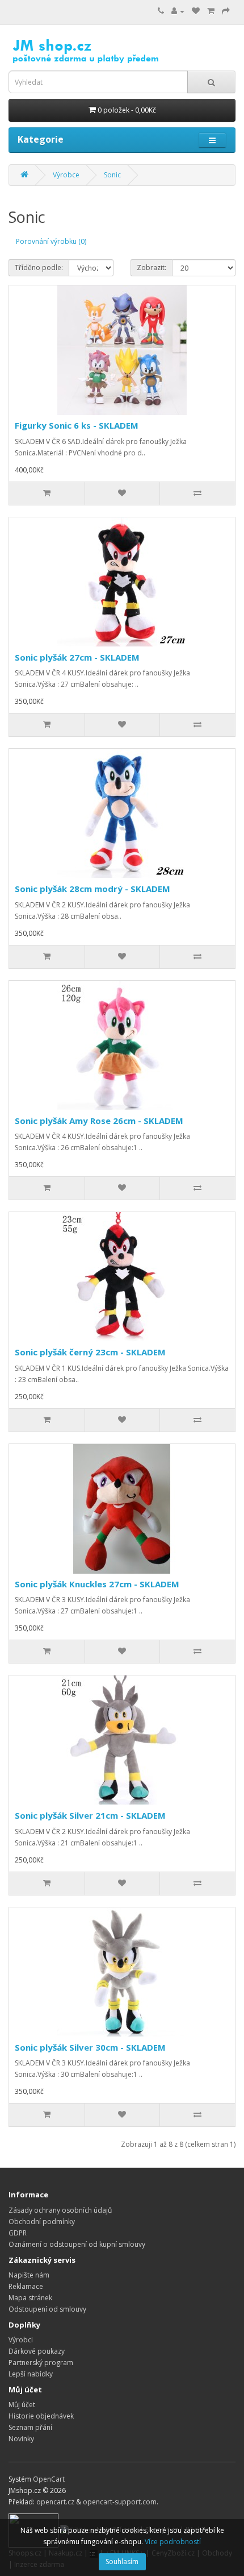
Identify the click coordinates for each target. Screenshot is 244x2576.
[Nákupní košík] (211, 11)
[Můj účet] (178, 11)
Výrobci (21, 2340)
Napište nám (29, 2275)
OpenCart (49, 2479)
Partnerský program (41, 2363)
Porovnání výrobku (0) (51, 241)
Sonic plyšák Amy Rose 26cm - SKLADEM (99, 1121)
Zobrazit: (152, 267)
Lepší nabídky (31, 2374)
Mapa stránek (30, 2298)
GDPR (18, 2233)
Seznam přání (30, 2427)
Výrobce (66, 175)
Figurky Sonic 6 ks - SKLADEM (77, 425)
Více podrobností (173, 2542)
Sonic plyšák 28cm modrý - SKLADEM (92, 889)
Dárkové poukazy (37, 2351)
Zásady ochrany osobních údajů (60, 2210)
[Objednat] (226, 11)
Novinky (21, 2439)
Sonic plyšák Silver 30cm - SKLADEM (90, 2047)
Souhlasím (122, 2562)
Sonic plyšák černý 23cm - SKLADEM (90, 1352)
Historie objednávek (41, 2416)
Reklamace (26, 2286)
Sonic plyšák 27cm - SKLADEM (77, 657)
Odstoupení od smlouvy (47, 2309)
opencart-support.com (120, 2502)
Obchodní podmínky (42, 2222)
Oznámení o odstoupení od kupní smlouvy (77, 2244)
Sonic (112, 175)
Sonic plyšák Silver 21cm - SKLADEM (90, 1815)
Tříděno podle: (39, 267)
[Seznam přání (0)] (196, 11)
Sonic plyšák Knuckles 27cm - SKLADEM (97, 1584)
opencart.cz (55, 2502)
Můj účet (22, 2405)
